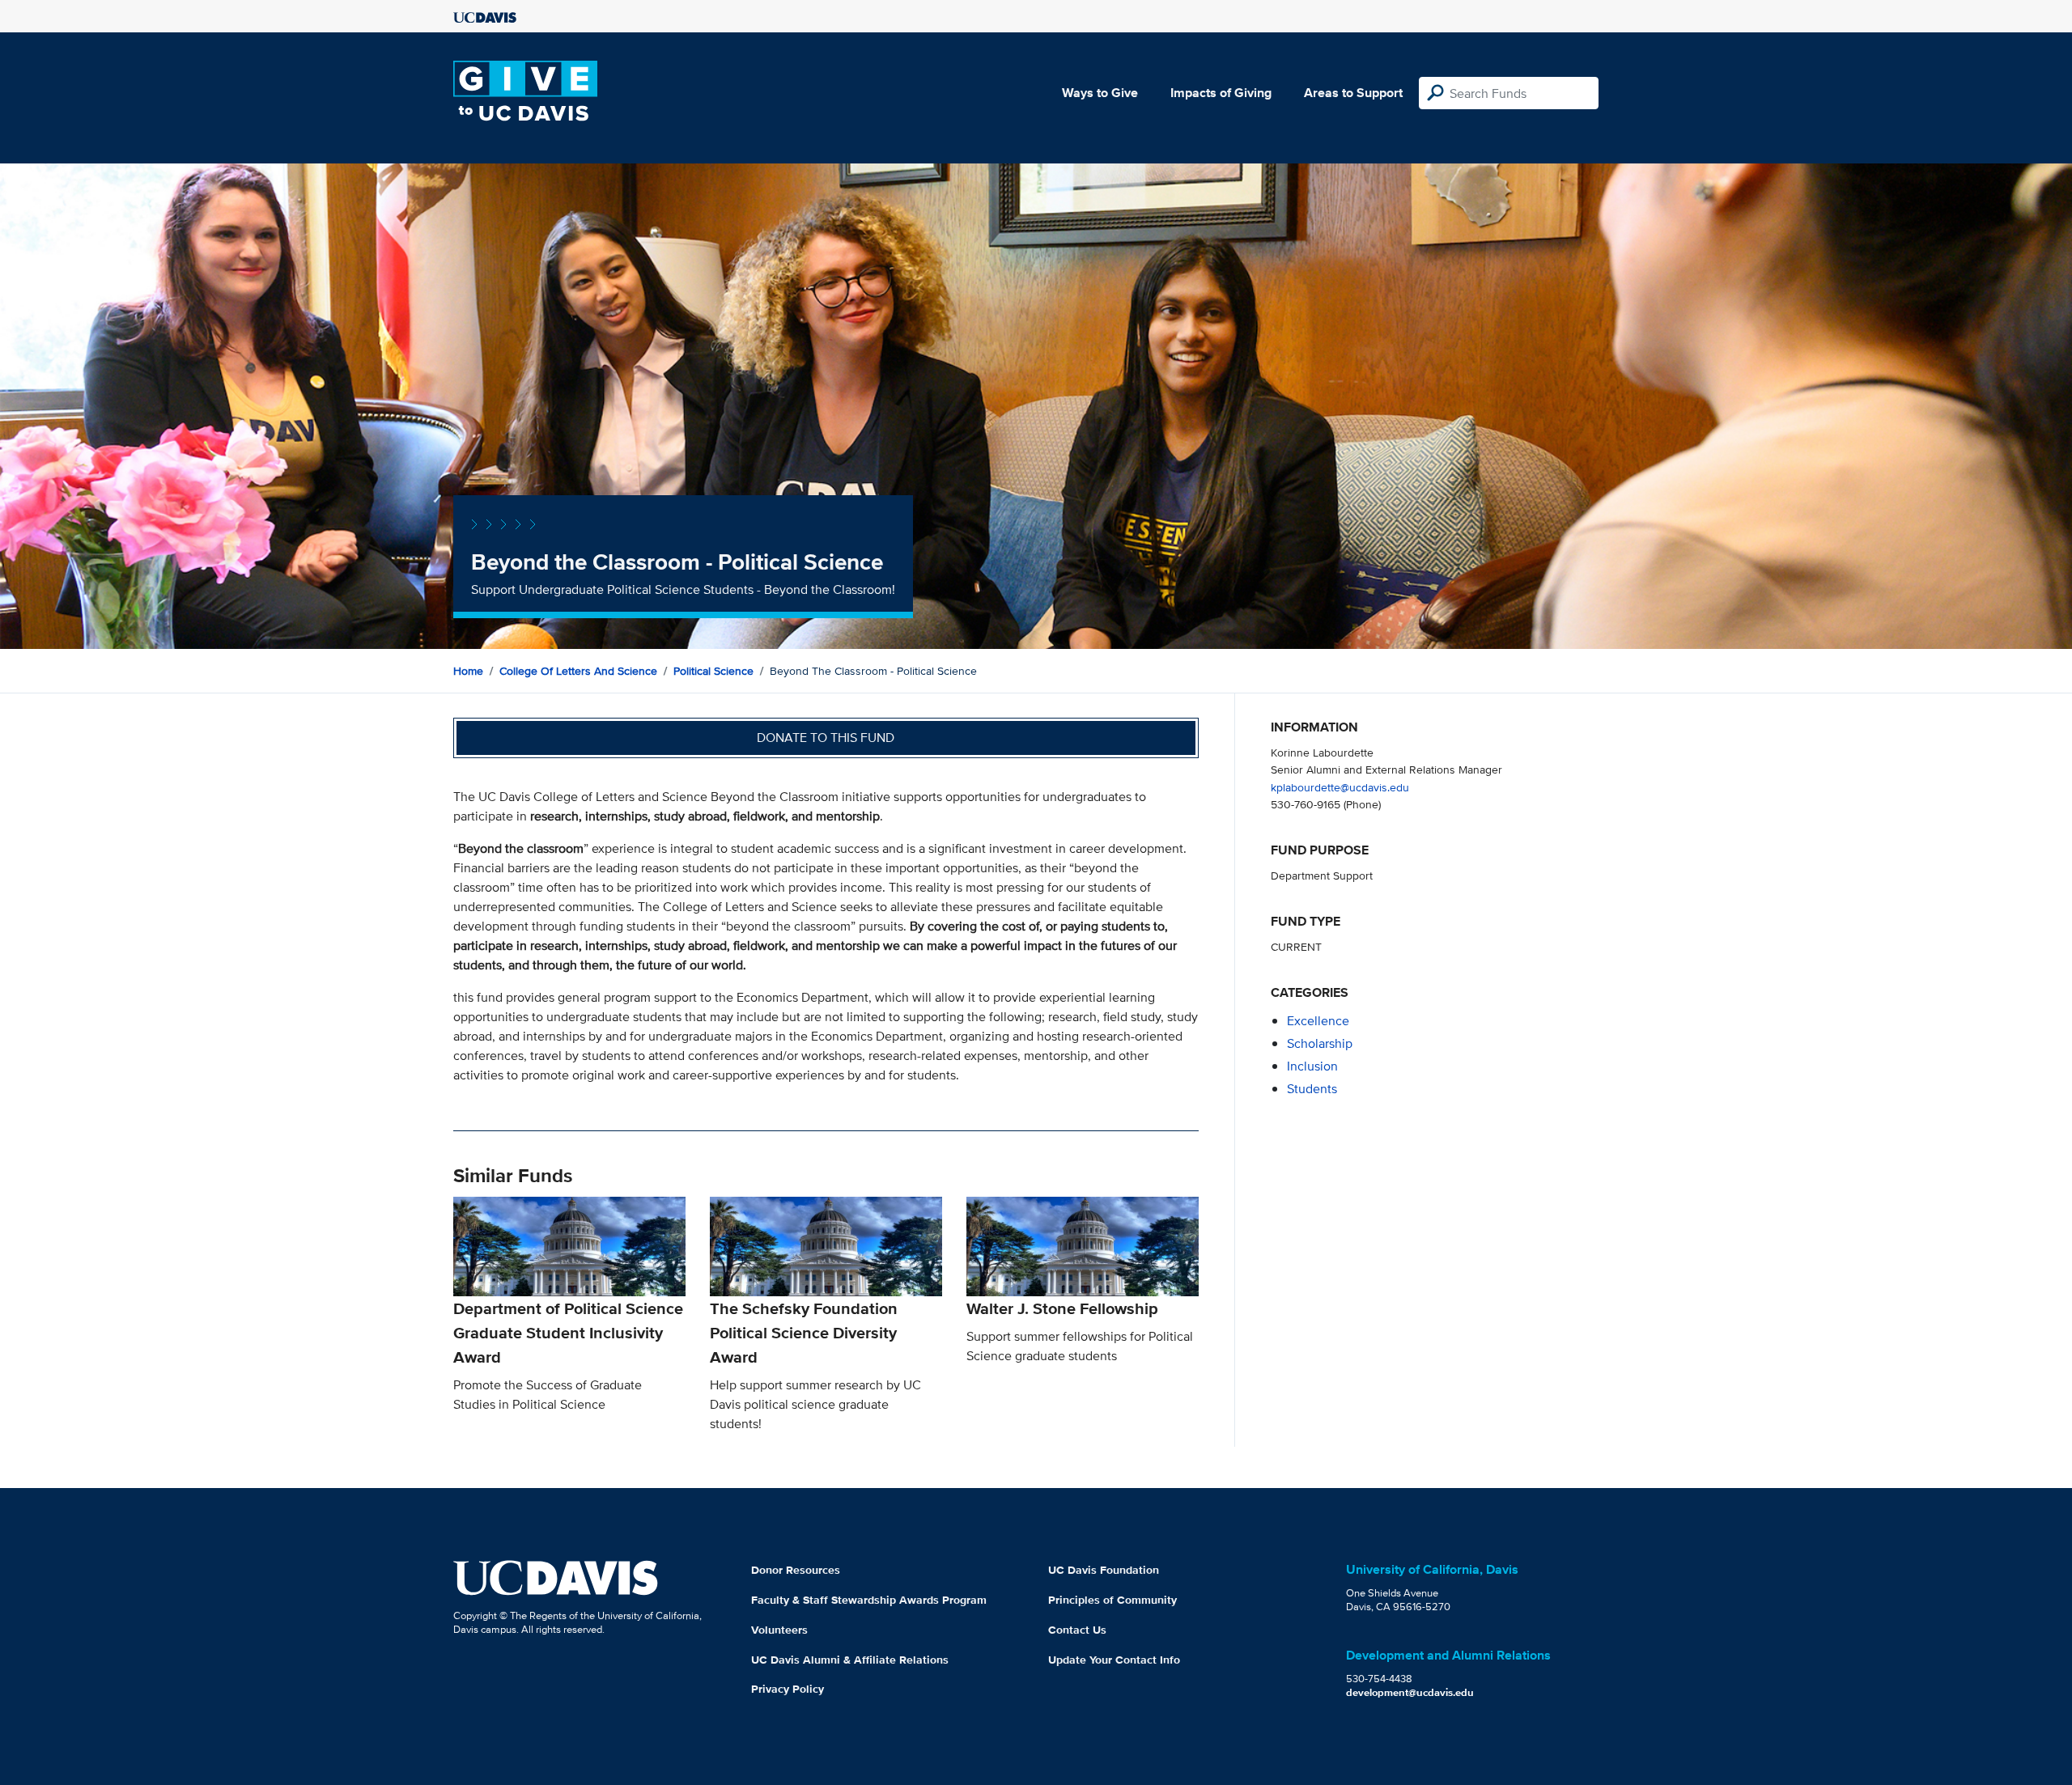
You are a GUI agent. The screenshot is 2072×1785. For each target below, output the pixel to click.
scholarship (1320, 1043)
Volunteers (779, 1630)
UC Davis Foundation (1104, 1570)
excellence (1318, 1021)
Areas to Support (1353, 93)
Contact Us (1077, 1630)
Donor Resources (796, 1570)
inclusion (1312, 1066)
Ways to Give (1100, 93)
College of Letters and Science (578, 671)
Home (468, 671)
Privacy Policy (788, 1689)
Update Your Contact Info (1114, 1660)
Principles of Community (1112, 1600)
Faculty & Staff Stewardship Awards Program (869, 1600)
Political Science (713, 671)
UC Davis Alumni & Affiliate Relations (850, 1660)
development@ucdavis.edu (1410, 1692)
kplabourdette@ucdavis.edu (1340, 787)
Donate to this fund (826, 738)
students (1312, 1089)
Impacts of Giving (1221, 93)
